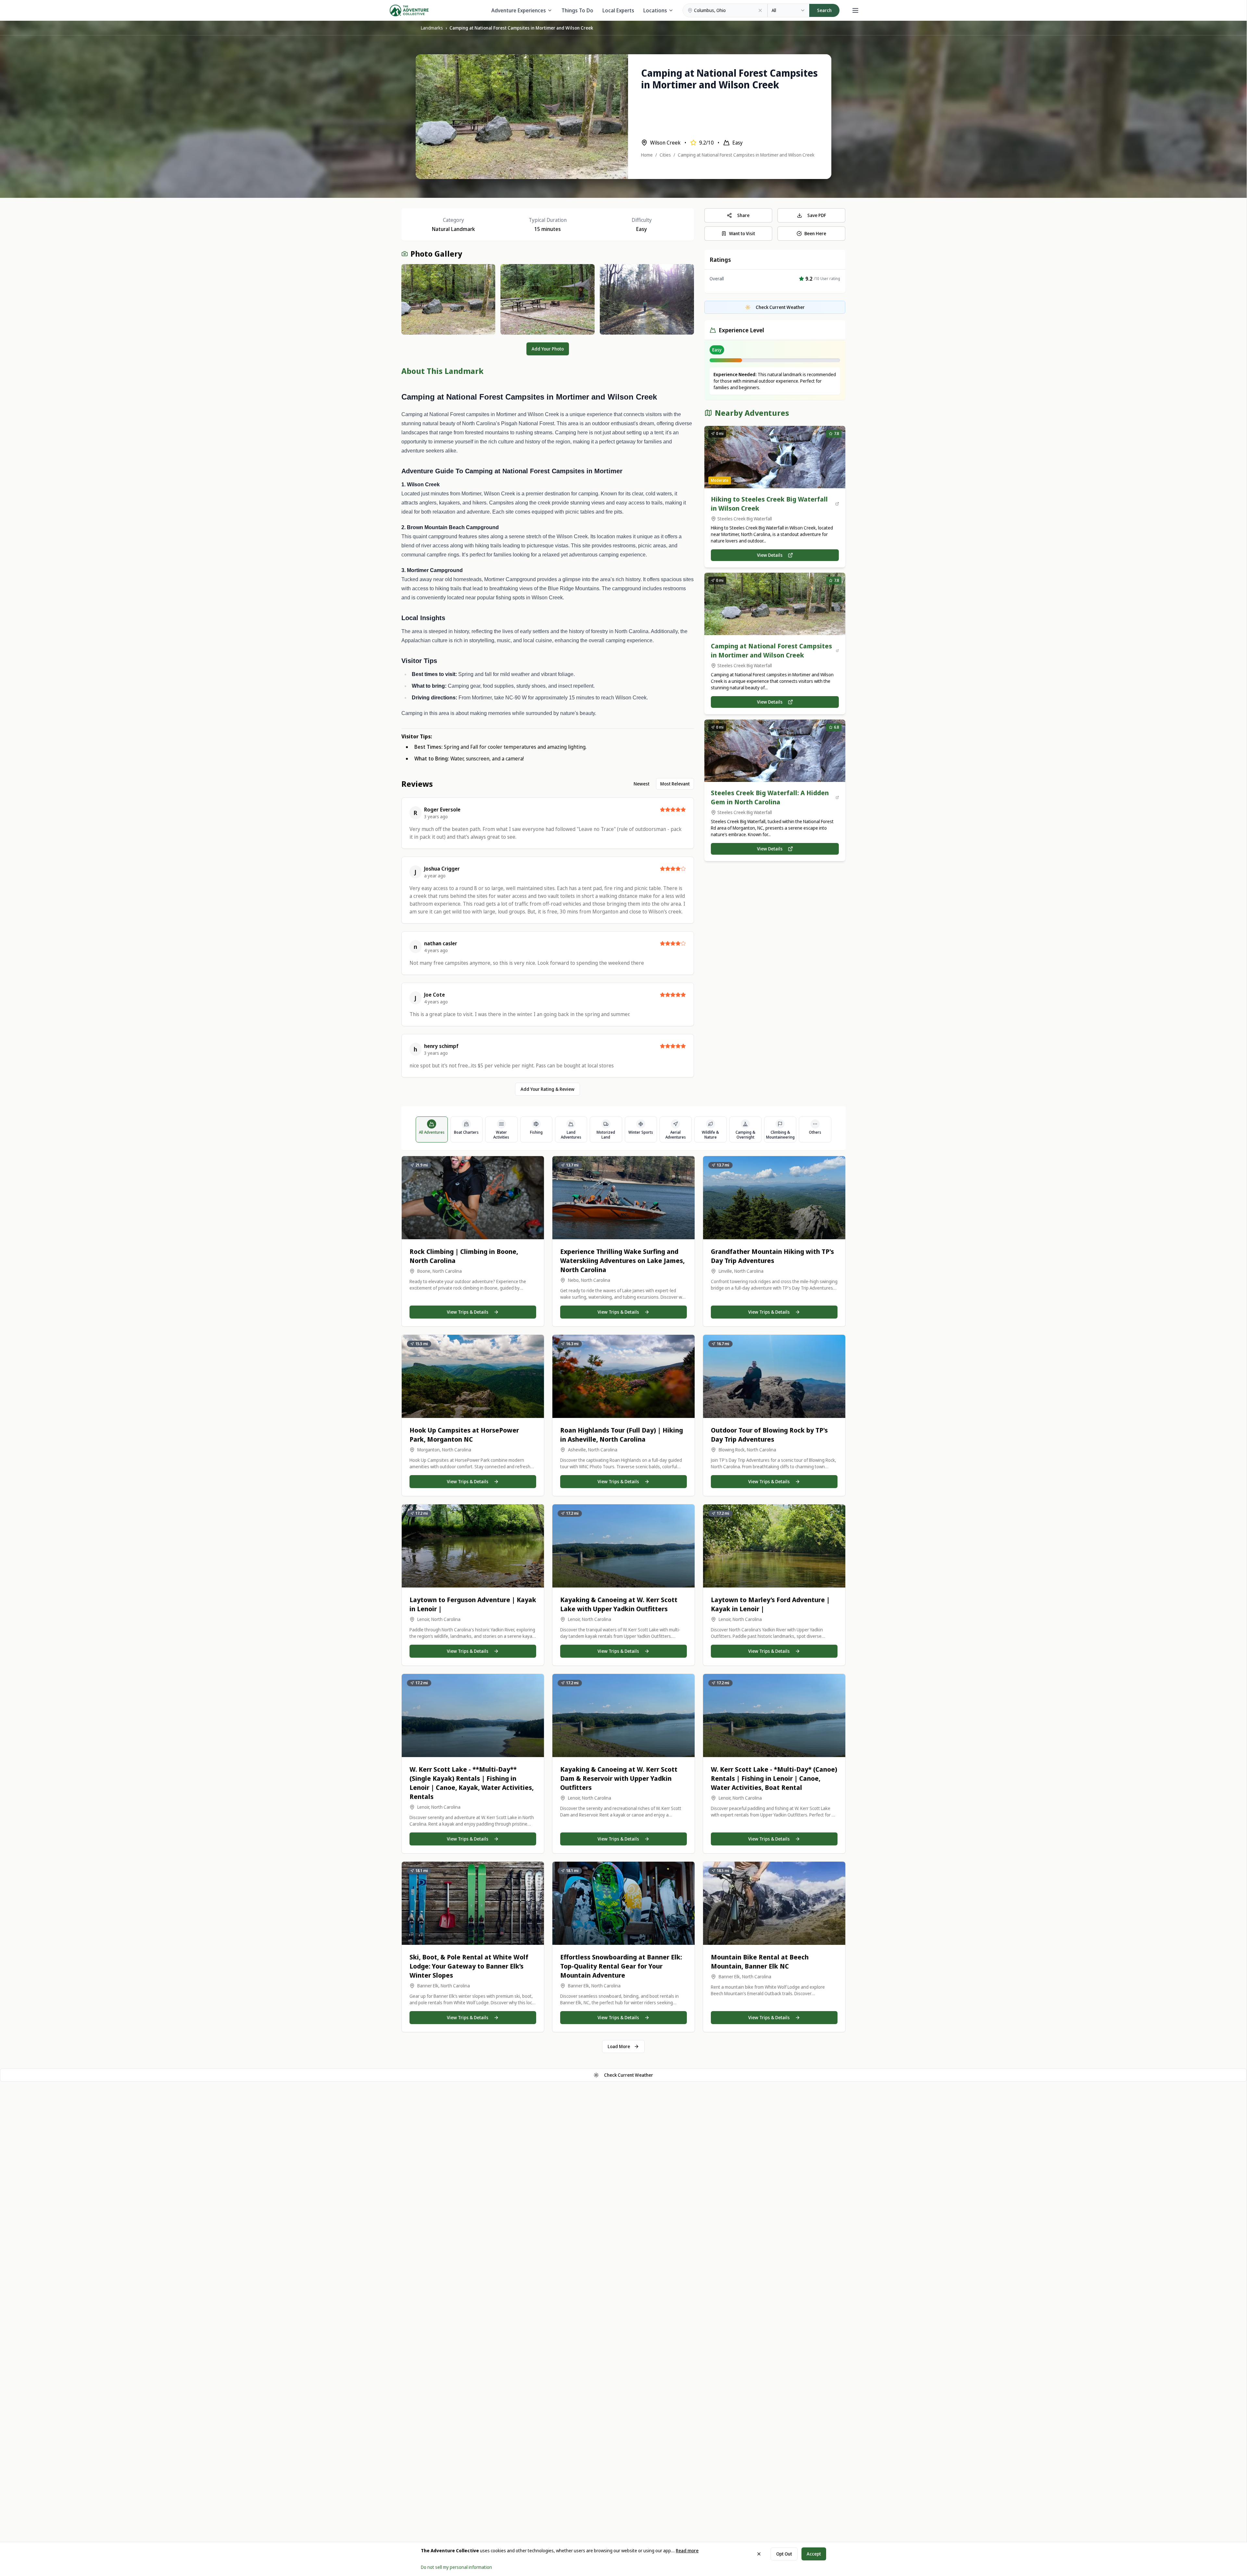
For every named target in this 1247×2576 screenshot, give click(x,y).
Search (824, 10)
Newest (642, 784)
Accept (814, 2554)
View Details (770, 555)
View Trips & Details (468, 1312)
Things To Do (577, 10)
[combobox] (788, 10)
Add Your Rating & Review (548, 1089)
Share (743, 215)
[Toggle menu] (855, 10)
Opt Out (784, 2554)
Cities (665, 155)
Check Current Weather (629, 2075)
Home (647, 155)
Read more (687, 2550)
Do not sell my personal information (456, 2567)
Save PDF (817, 215)
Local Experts (618, 10)
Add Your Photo (548, 349)
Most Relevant (675, 784)
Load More (619, 2046)
